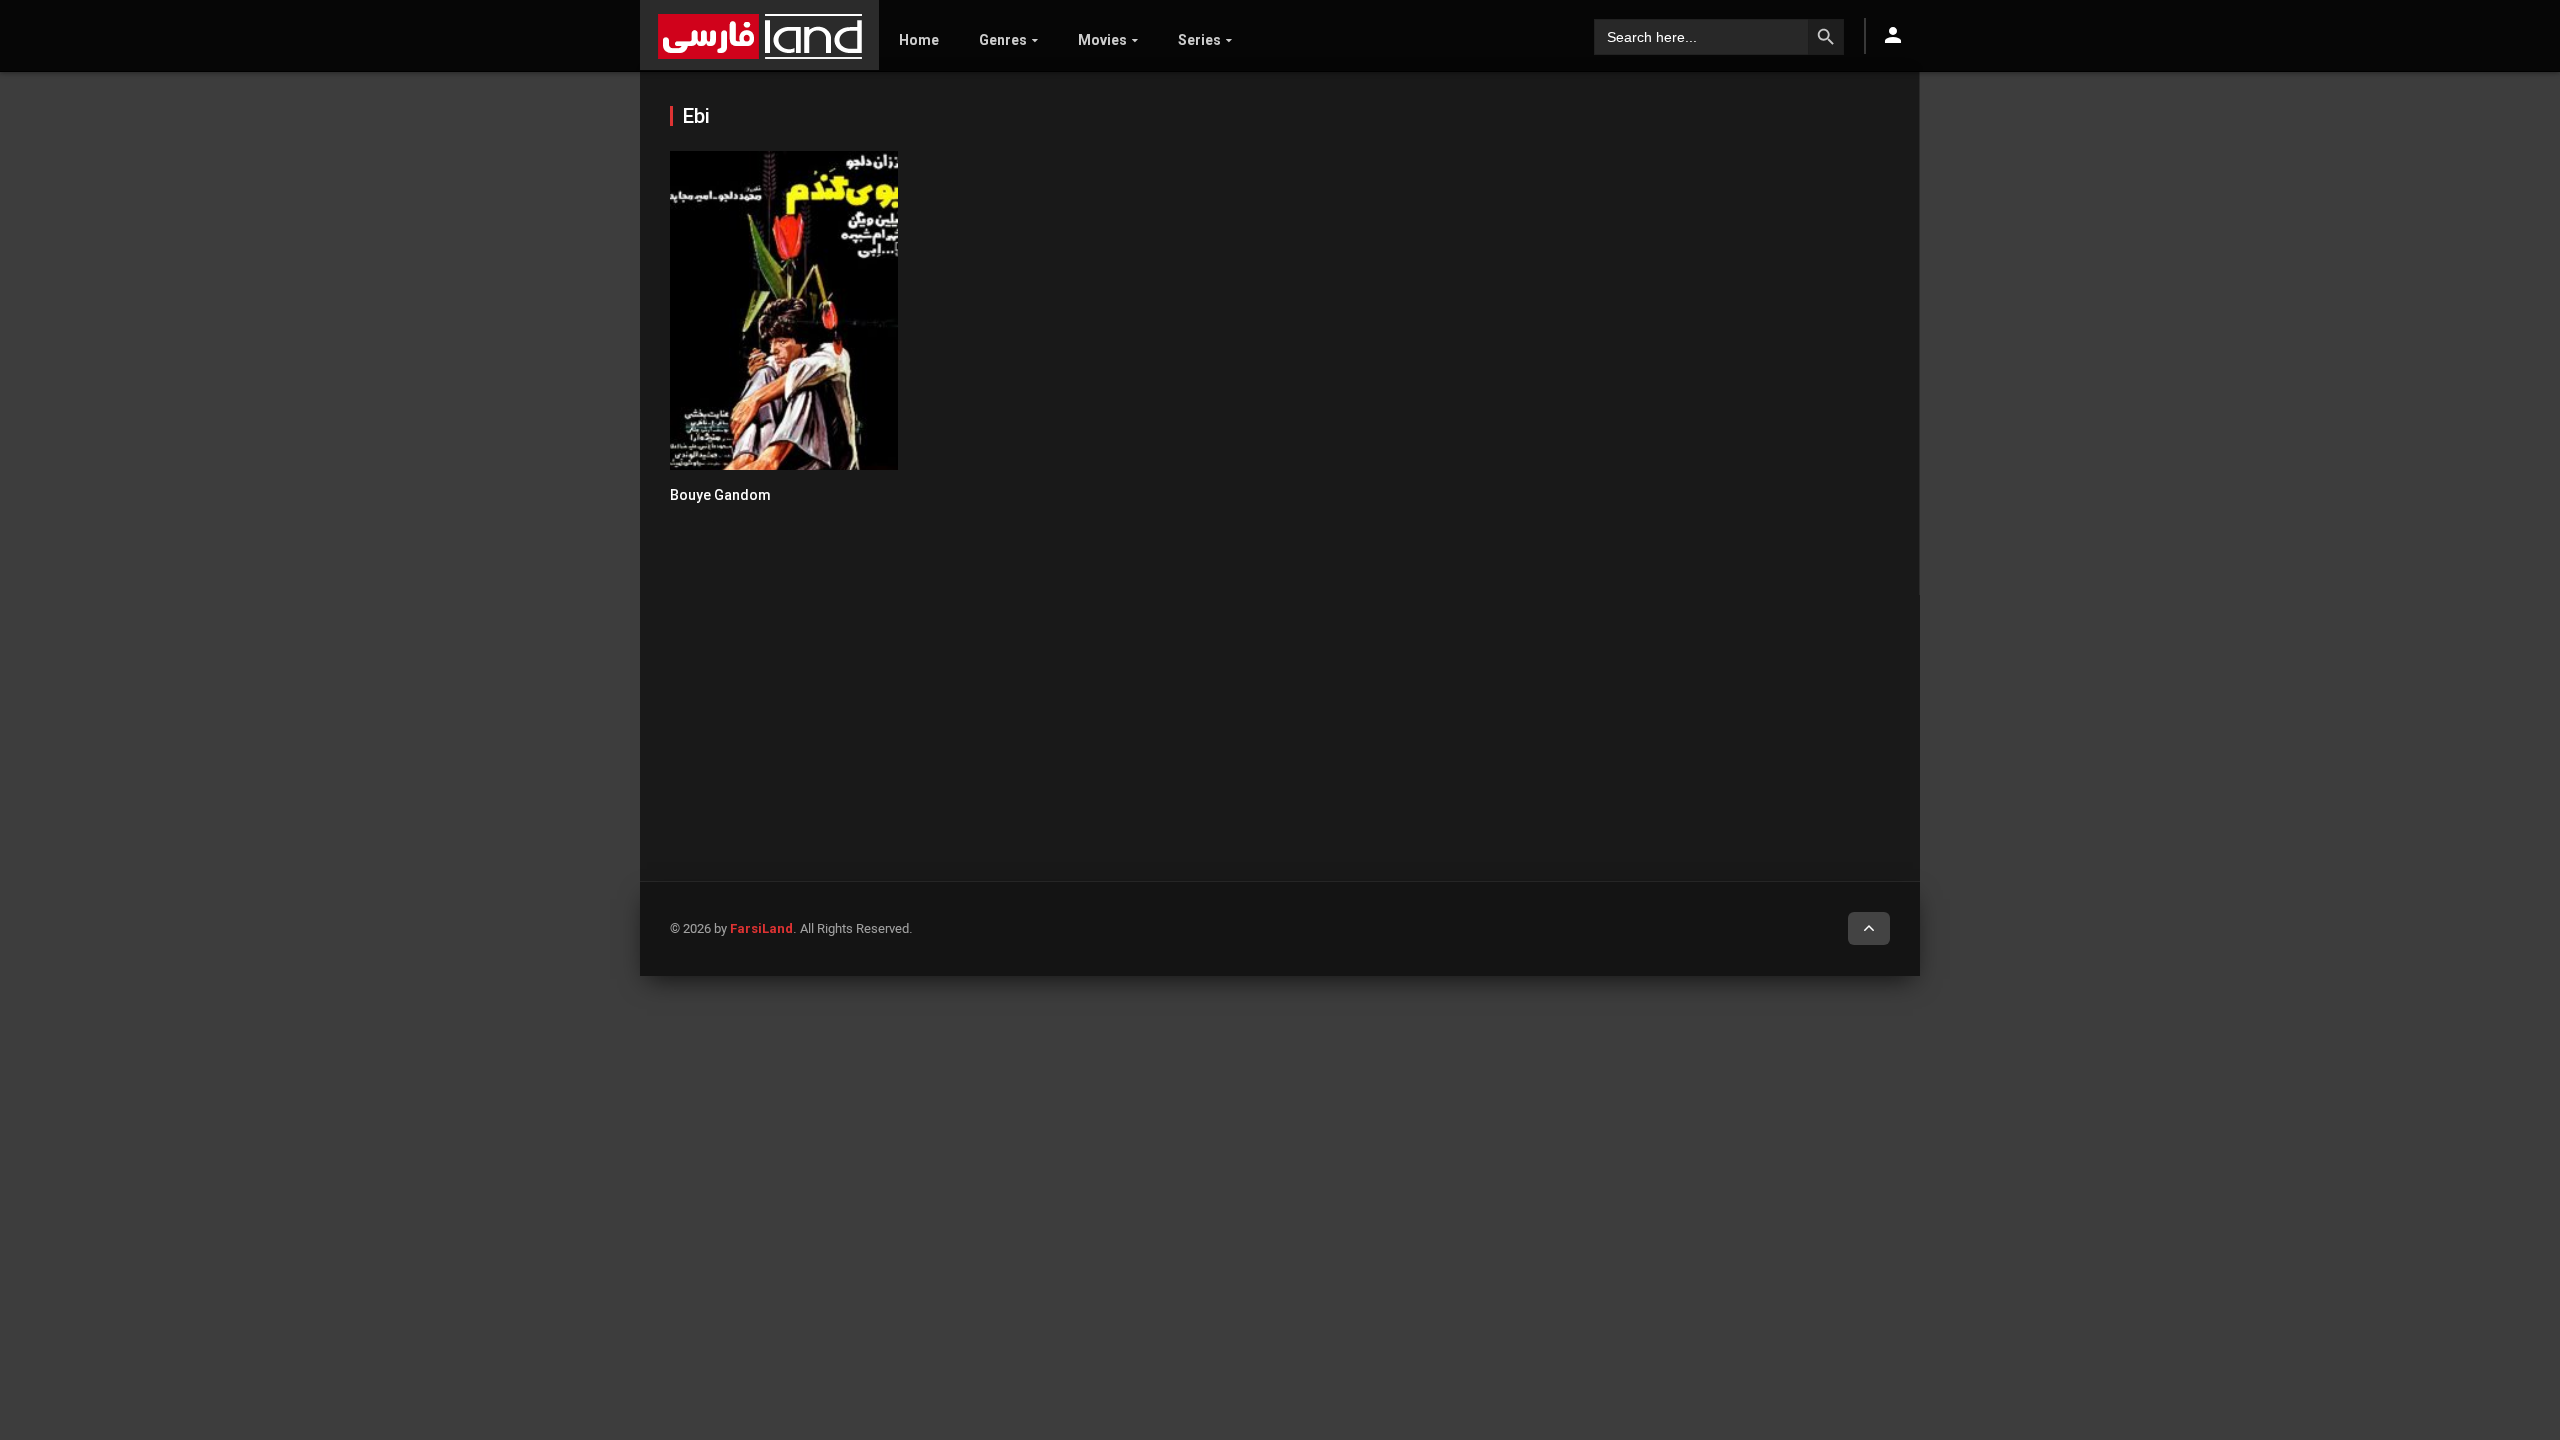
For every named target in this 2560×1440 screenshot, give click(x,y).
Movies (1102, 40)
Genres (1003, 40)
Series (1199, 40)
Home (919, 40)
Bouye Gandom (720, 495)
